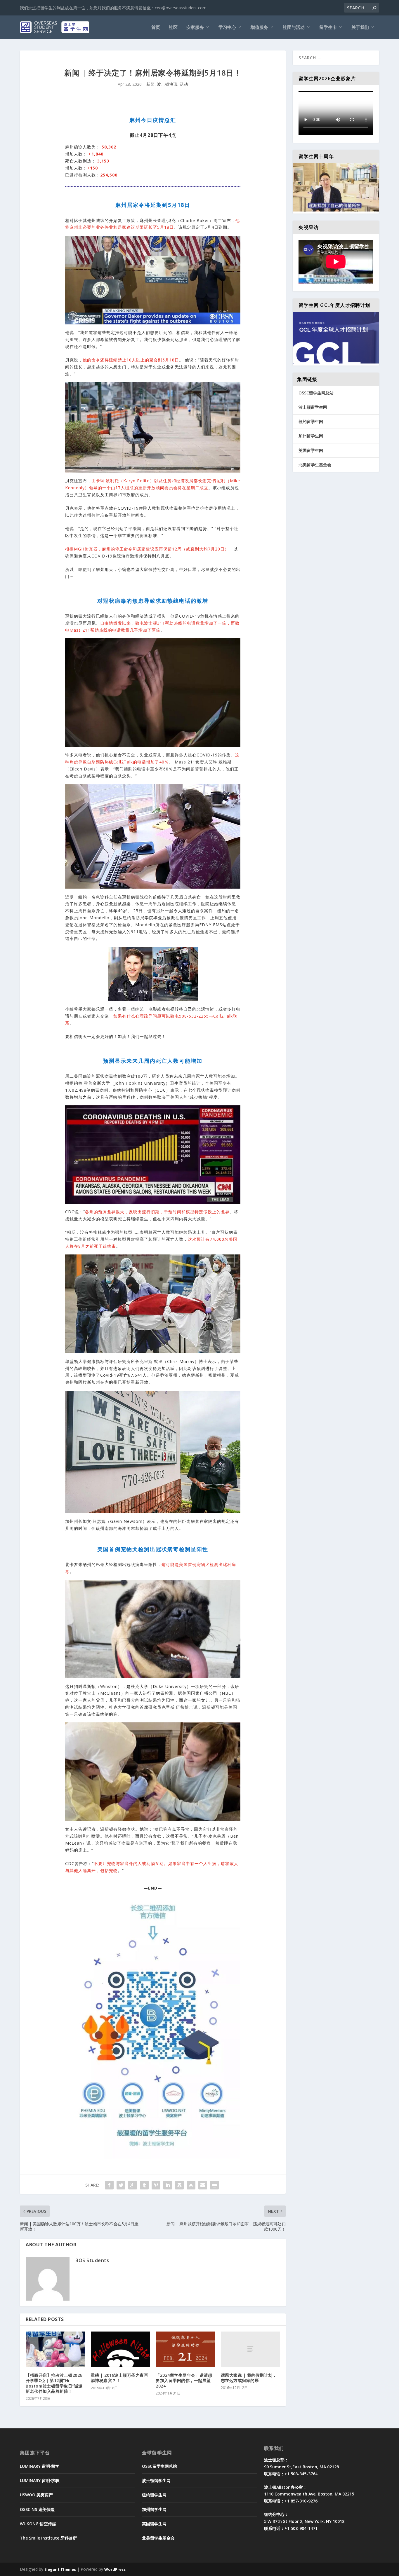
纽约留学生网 (311, 421)
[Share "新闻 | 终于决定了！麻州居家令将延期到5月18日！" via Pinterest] (156, 2185)
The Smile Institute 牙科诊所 (48, 2538)
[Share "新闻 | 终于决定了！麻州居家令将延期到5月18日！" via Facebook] (109, 2185)
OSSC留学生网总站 (316, 393)
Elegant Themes (60, 2569)
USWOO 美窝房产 (36, 2495)
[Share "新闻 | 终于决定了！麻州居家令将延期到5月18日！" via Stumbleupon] (191, 2185)
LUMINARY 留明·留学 (40, 2466)
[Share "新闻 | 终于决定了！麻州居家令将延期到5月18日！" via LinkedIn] (168, 2185)
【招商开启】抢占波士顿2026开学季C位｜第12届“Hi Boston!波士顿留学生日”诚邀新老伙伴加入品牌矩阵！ (54, 2383)
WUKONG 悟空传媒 (38, 2524)
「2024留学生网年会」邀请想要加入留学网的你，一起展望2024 (184, 2380)
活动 (184, 84)
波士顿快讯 (167, 84)
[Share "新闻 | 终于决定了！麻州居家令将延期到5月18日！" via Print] (214, 2185)
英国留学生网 (311, 450)
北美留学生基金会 (315, 465)
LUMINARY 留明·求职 (40, 2480)
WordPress (115, 2569)
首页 (156, 27)
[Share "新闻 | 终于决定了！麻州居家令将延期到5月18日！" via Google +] (133, 2185)
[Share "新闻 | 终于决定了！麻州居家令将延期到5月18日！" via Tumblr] (144, 2185)
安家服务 (195, 27)
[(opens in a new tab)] (185, 2349)
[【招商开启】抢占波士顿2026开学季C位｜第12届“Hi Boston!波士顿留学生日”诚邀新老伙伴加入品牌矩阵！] (55, 2349)
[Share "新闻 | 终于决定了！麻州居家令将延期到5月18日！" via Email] (203, 2185)
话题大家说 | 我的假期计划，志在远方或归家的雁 (249, 2378)
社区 (173, 27)
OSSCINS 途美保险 (37, 2509)
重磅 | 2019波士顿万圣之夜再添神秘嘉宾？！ (120, 2378)
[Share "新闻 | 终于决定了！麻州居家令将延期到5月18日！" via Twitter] (121, 2185)
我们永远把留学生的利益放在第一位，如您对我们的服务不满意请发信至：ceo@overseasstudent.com (113, 8)
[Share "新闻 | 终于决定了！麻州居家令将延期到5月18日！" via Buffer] (179, 2185)
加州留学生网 (311, 436)
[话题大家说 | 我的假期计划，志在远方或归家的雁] (250, 2349)
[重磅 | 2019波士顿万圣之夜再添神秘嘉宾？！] (120, 2349)
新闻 (150, 84)
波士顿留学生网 (313, 407)
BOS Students (92, 2260)
